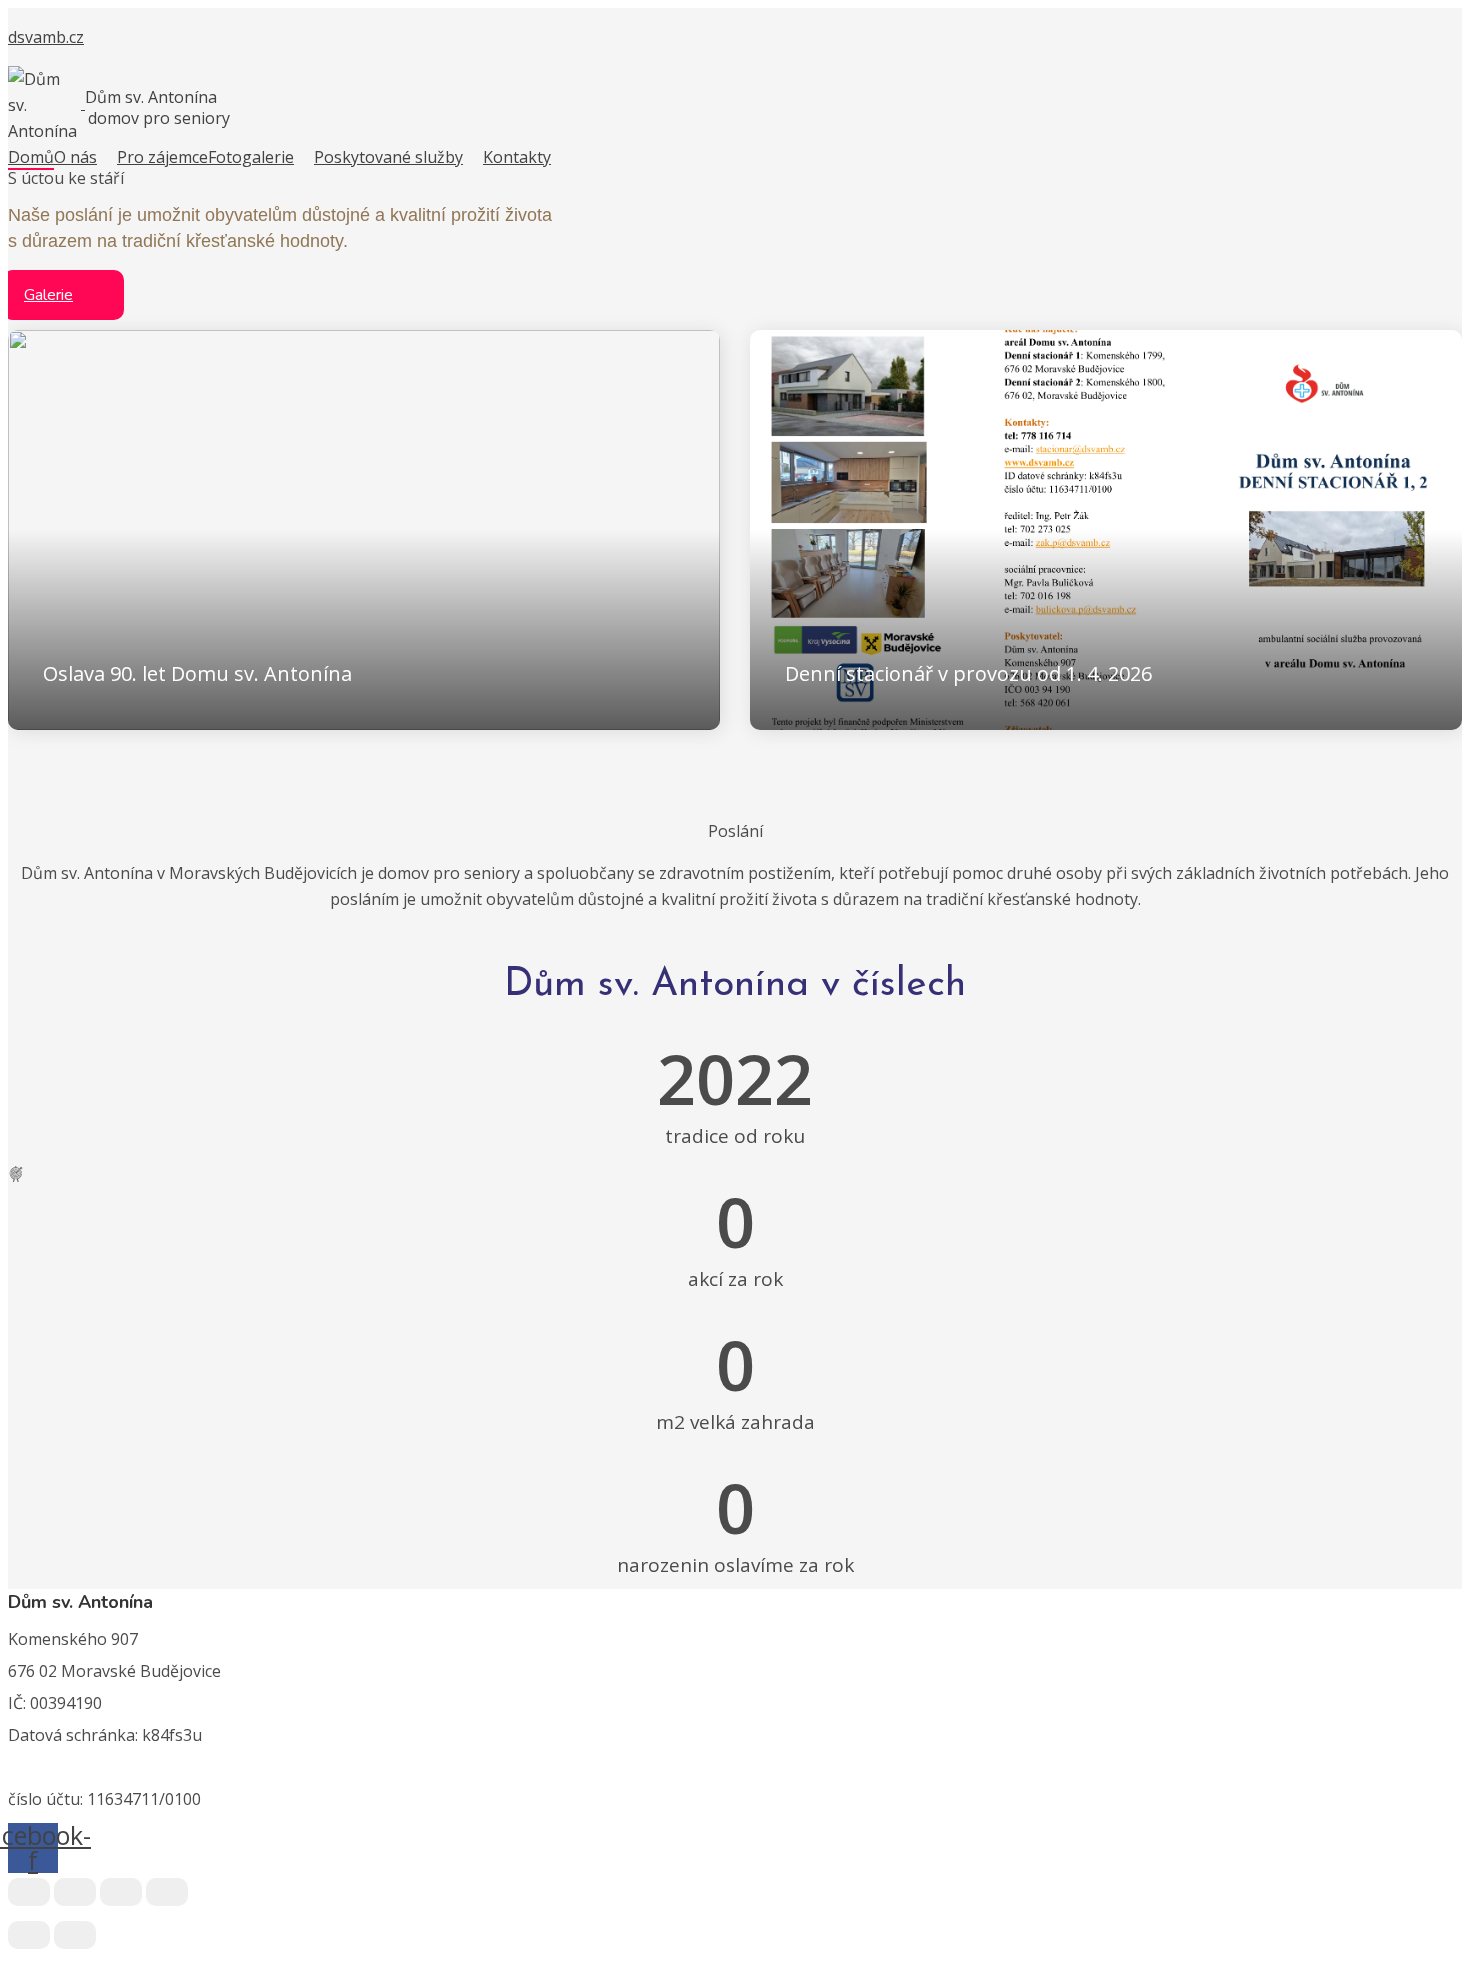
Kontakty (517, 157)
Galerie (48, 295)
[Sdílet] (121, 1892)
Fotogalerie (251, 157)
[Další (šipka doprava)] (75, 1935)
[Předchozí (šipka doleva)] (29, 1935)
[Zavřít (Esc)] (167, 1892)
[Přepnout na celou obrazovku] (75, 1892)
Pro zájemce (162, 157)
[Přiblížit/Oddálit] (29, 1892)
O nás (75, 157)
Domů (31, 157)
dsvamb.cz (46, 37)
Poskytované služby (388, 157)
